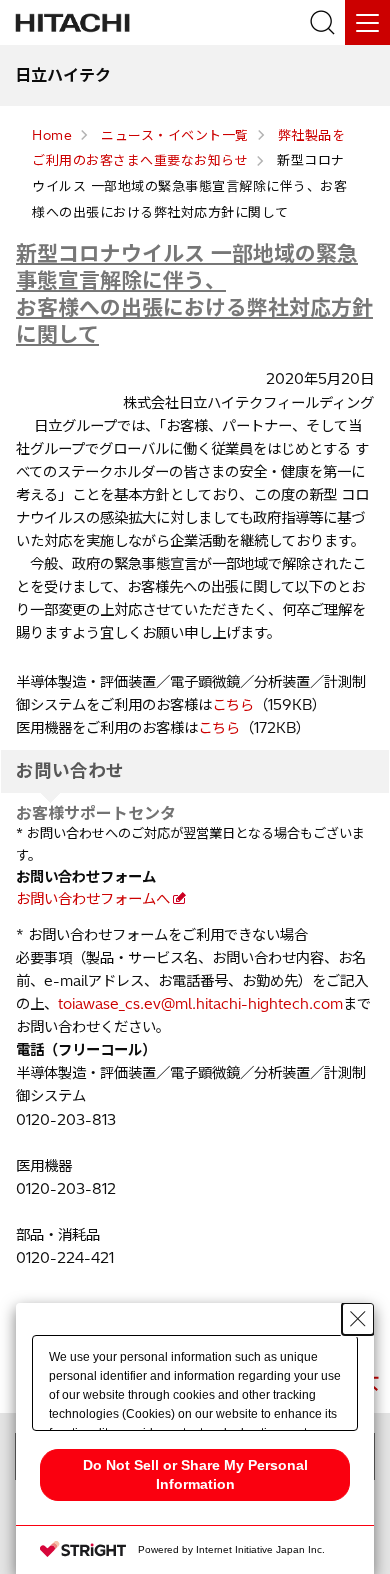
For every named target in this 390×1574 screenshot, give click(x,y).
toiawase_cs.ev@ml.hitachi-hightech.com (200, 1004)
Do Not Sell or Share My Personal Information (195, 1474)
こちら (233, 705)
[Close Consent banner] (358, 1319)
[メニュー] (367, 22)
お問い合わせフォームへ (93, 899)
